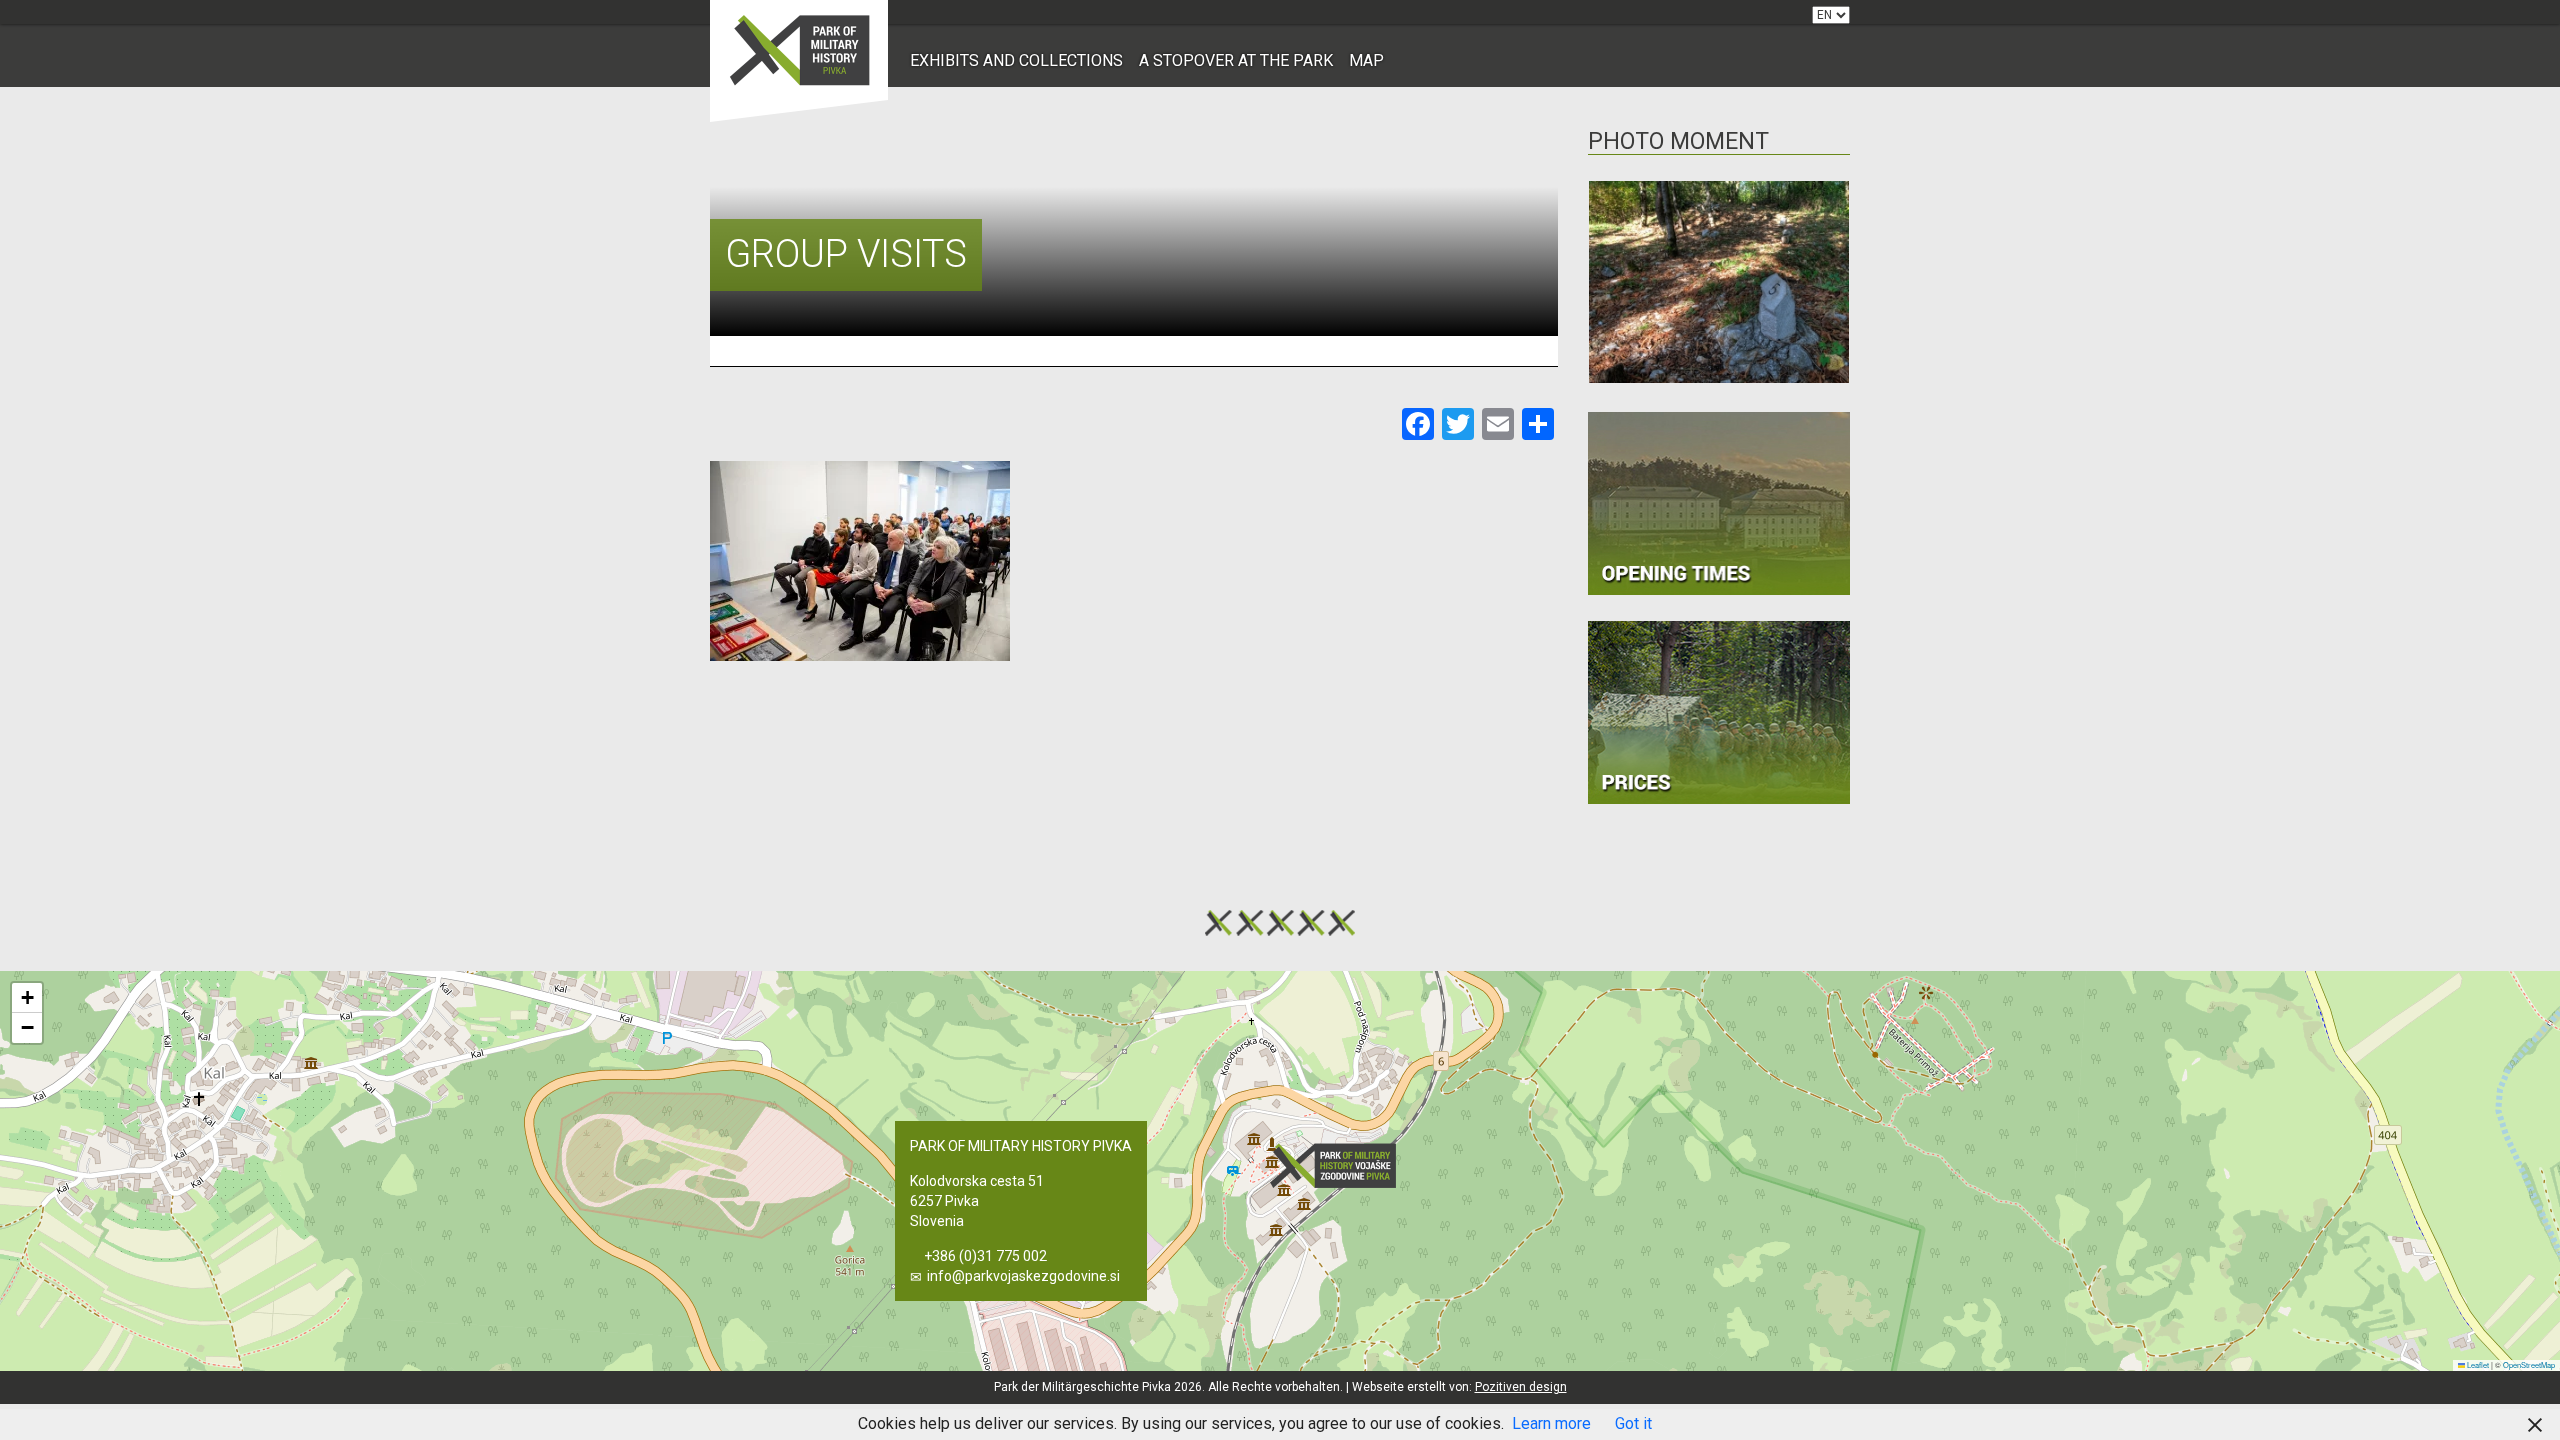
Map (1366, 60)
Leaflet (2477, 1364)
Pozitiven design (1521, 1387)
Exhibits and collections (1016, 60)
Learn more (1551, 1423)
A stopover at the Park (1236, 60)
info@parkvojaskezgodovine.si (1023, 1276)
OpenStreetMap (2529, 1364)
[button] (1339, 1165)
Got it (1633, 1423)
